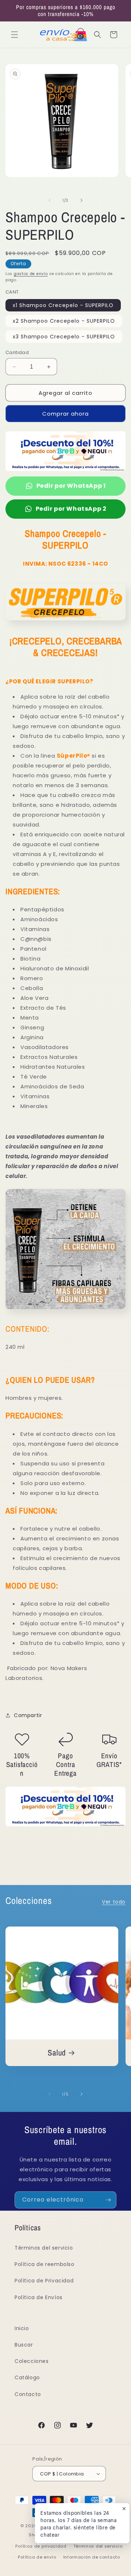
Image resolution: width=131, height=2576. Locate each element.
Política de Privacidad (44, 2281)
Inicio (22, 2328)
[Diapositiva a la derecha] (82, 200)
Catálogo (27, 2377)
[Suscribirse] (108, 2200)
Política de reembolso (45, 2264)
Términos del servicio (44, 2248)
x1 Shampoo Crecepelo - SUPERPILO (63, 305)
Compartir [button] (28, 1715)
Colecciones (32, 2361)
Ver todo (114, 1902)
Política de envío (37, 2557)
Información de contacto (92, 2557)
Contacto (28, 2394)
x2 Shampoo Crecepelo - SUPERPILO (64, 321)
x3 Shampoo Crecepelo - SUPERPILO (64, 337)
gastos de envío (31, 274)
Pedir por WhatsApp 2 (71, 509)
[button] (15, 35)
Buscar (24, 2345)
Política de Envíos (39, 2297)
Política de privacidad (41, 2546)
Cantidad (17, 352)
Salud (57, 2053)
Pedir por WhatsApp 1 (71, 486)
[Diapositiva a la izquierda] (49, 200)
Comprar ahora (65, 414)
